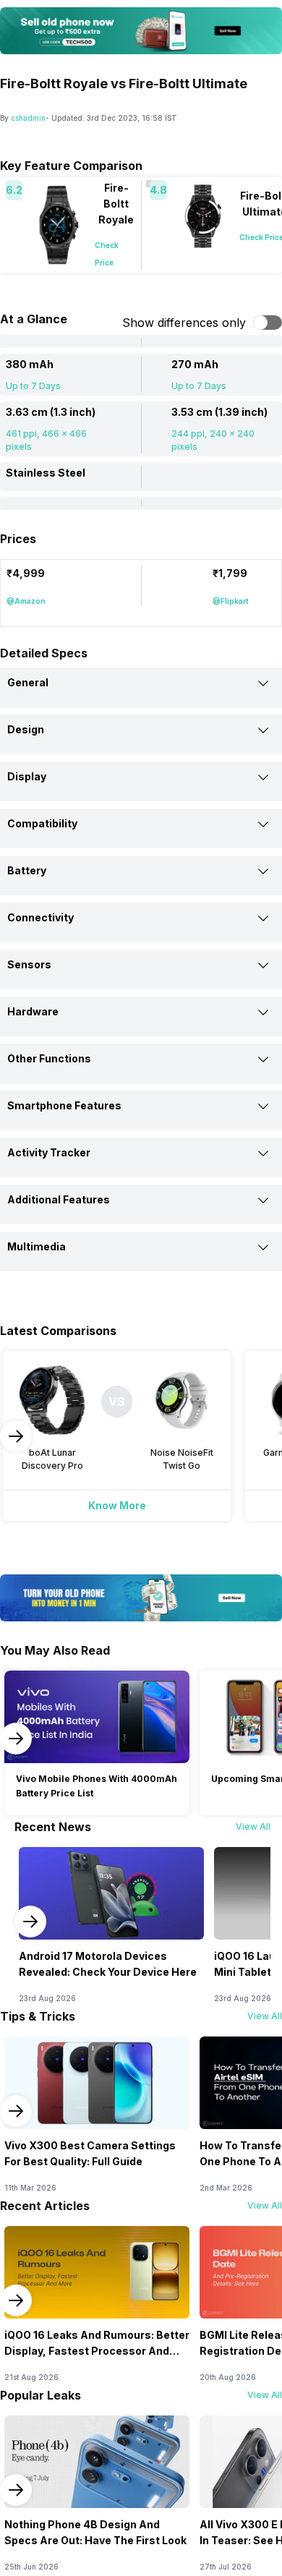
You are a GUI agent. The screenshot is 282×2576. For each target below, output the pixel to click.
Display (27, 776)
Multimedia (37, 1246)
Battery (27, 870)
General (28, 682)
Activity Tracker (49, 1152)
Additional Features (59, 1199)
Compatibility (42, 823)
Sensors (29, 964)
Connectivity (40, 917)
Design (26, 729)
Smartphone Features (64, 1105)
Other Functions (49, 1058)
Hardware (33, 1011)
